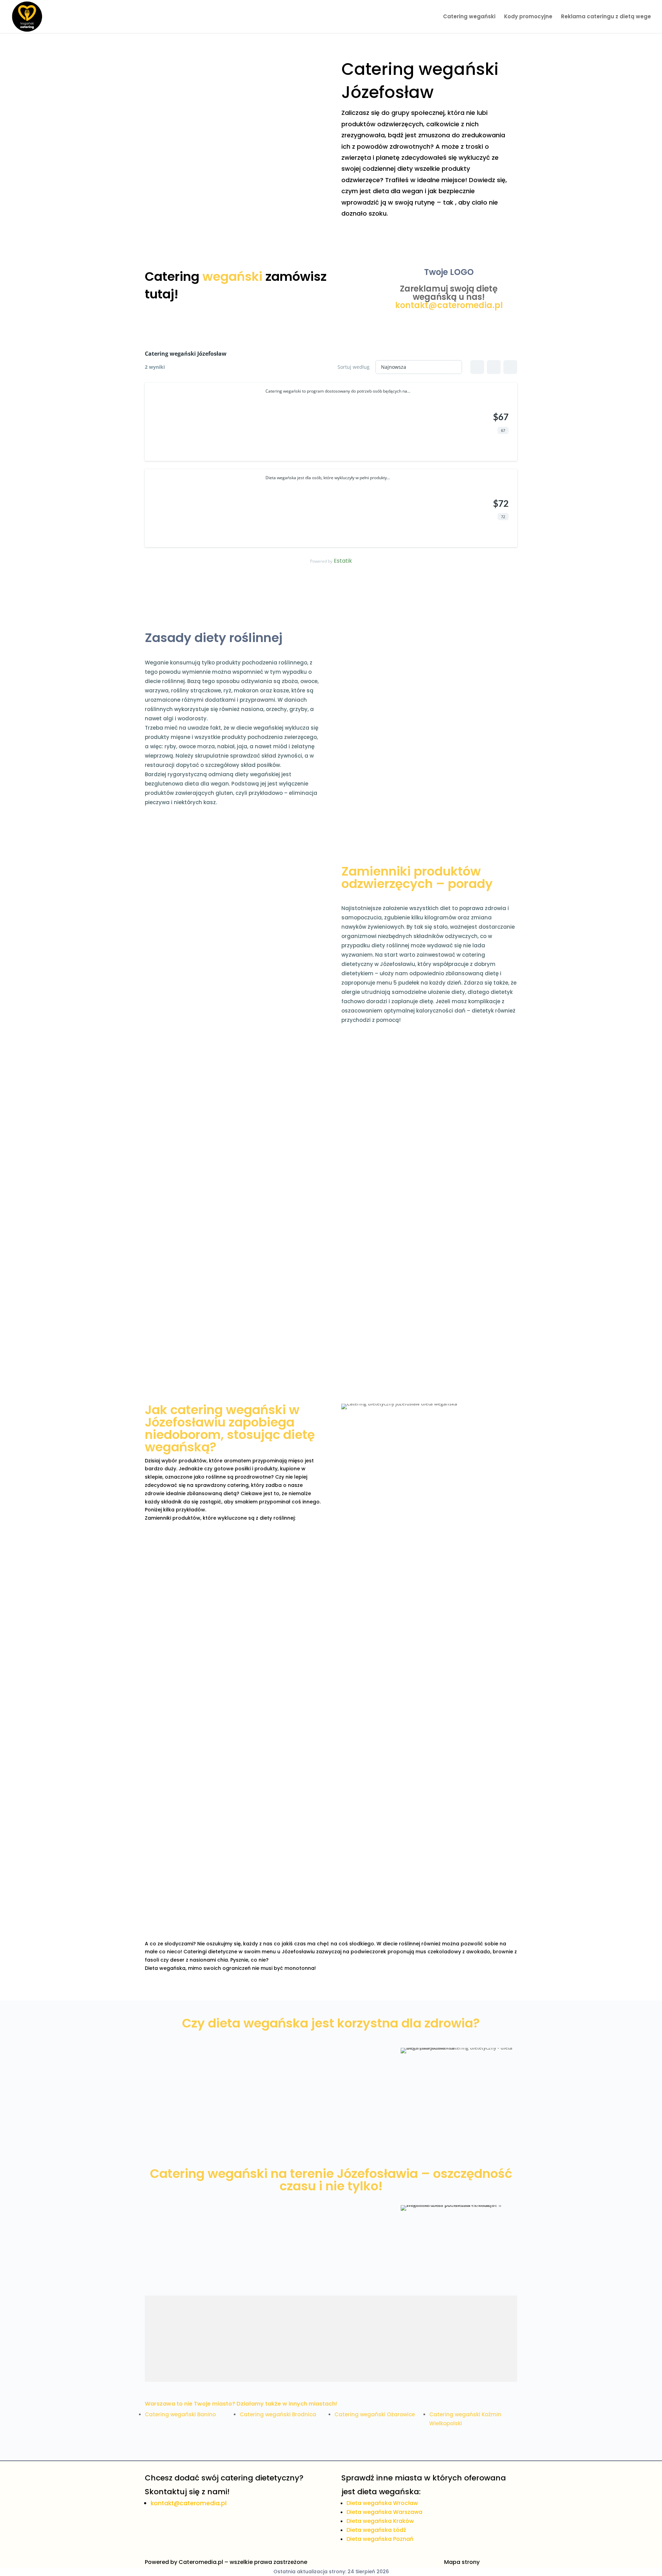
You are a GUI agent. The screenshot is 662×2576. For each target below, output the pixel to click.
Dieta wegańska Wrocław (382, 2503)
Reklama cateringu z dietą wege (606, 17)
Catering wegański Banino (180, 2414)
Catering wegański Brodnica (278, 2414)
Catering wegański (469, 17)
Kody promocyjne (528, 17)
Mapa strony (462, 2562)
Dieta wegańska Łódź (376, 2530)
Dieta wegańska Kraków (380, 2521)
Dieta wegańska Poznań (380, 2539)
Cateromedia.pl (201, 2562)
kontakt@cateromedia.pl (449, 305)
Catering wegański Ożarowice (375, 2414)
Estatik (343, 561)
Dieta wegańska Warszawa (384, 2512)
